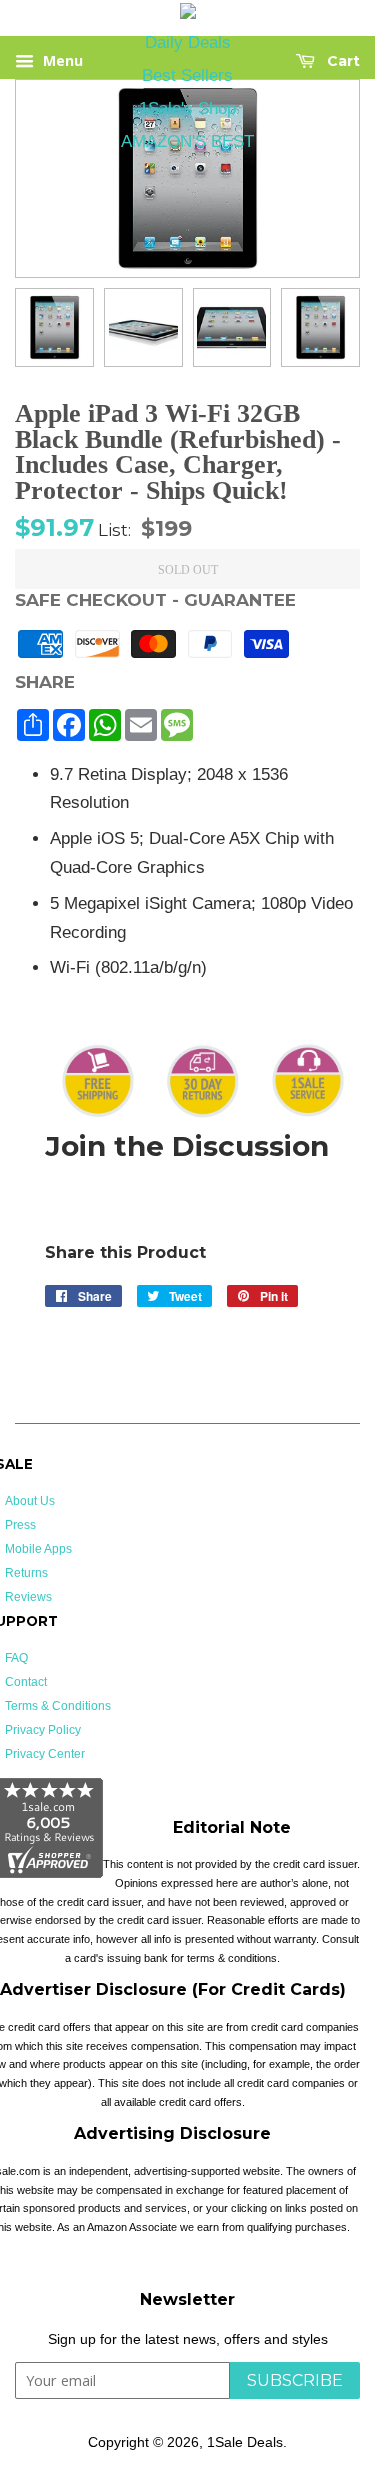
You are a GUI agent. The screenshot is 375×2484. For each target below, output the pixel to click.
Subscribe (295, 2380)
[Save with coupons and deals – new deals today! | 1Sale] (188, 14)
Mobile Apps (38, 1549)
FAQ (16, 1658)
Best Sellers (187, 75)
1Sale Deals (245, 2442)
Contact (26, 1682)
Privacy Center (45, 1754)
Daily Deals (188, 42)
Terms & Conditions (58, 1706)
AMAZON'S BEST (187, 141)
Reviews (28, 1597)
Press (20, 1525)
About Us (30, 1501)
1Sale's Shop (187, 108)
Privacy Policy (43, 1730)
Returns (26, 1573)
